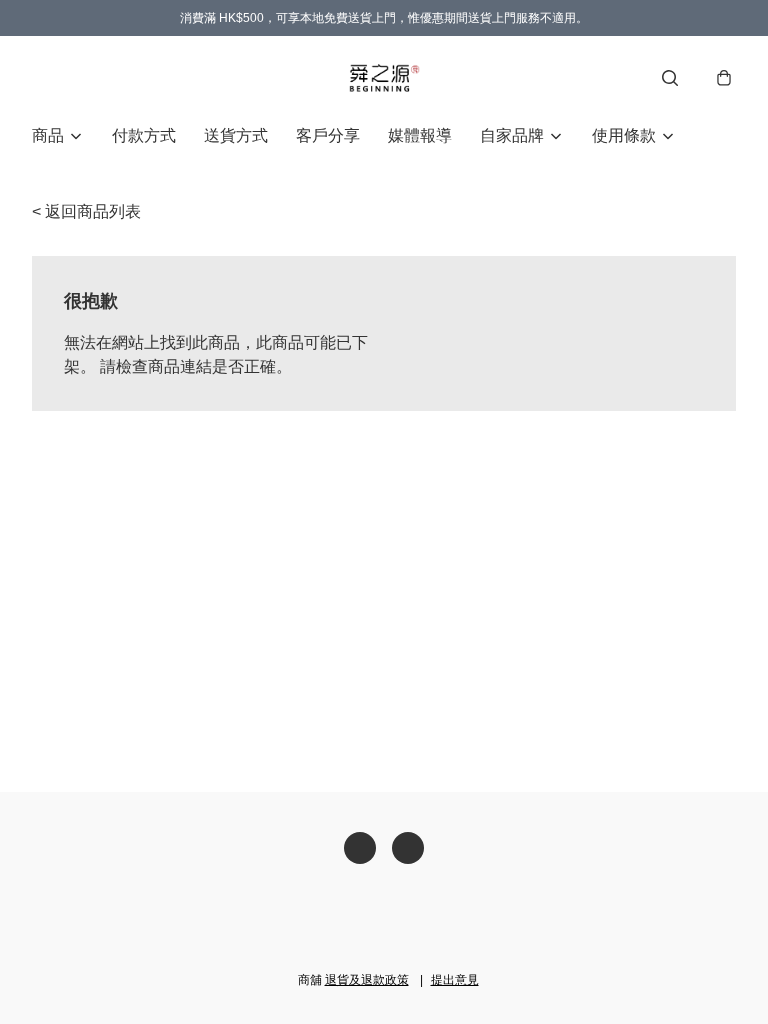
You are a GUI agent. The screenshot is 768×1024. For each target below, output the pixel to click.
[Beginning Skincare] (384, 78)
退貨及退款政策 (367, 980)
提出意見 (455, 980)
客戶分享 (328, 135)
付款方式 (144, 135)
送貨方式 (236, 135)
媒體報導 (420, 135)
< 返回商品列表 (86, 211)
